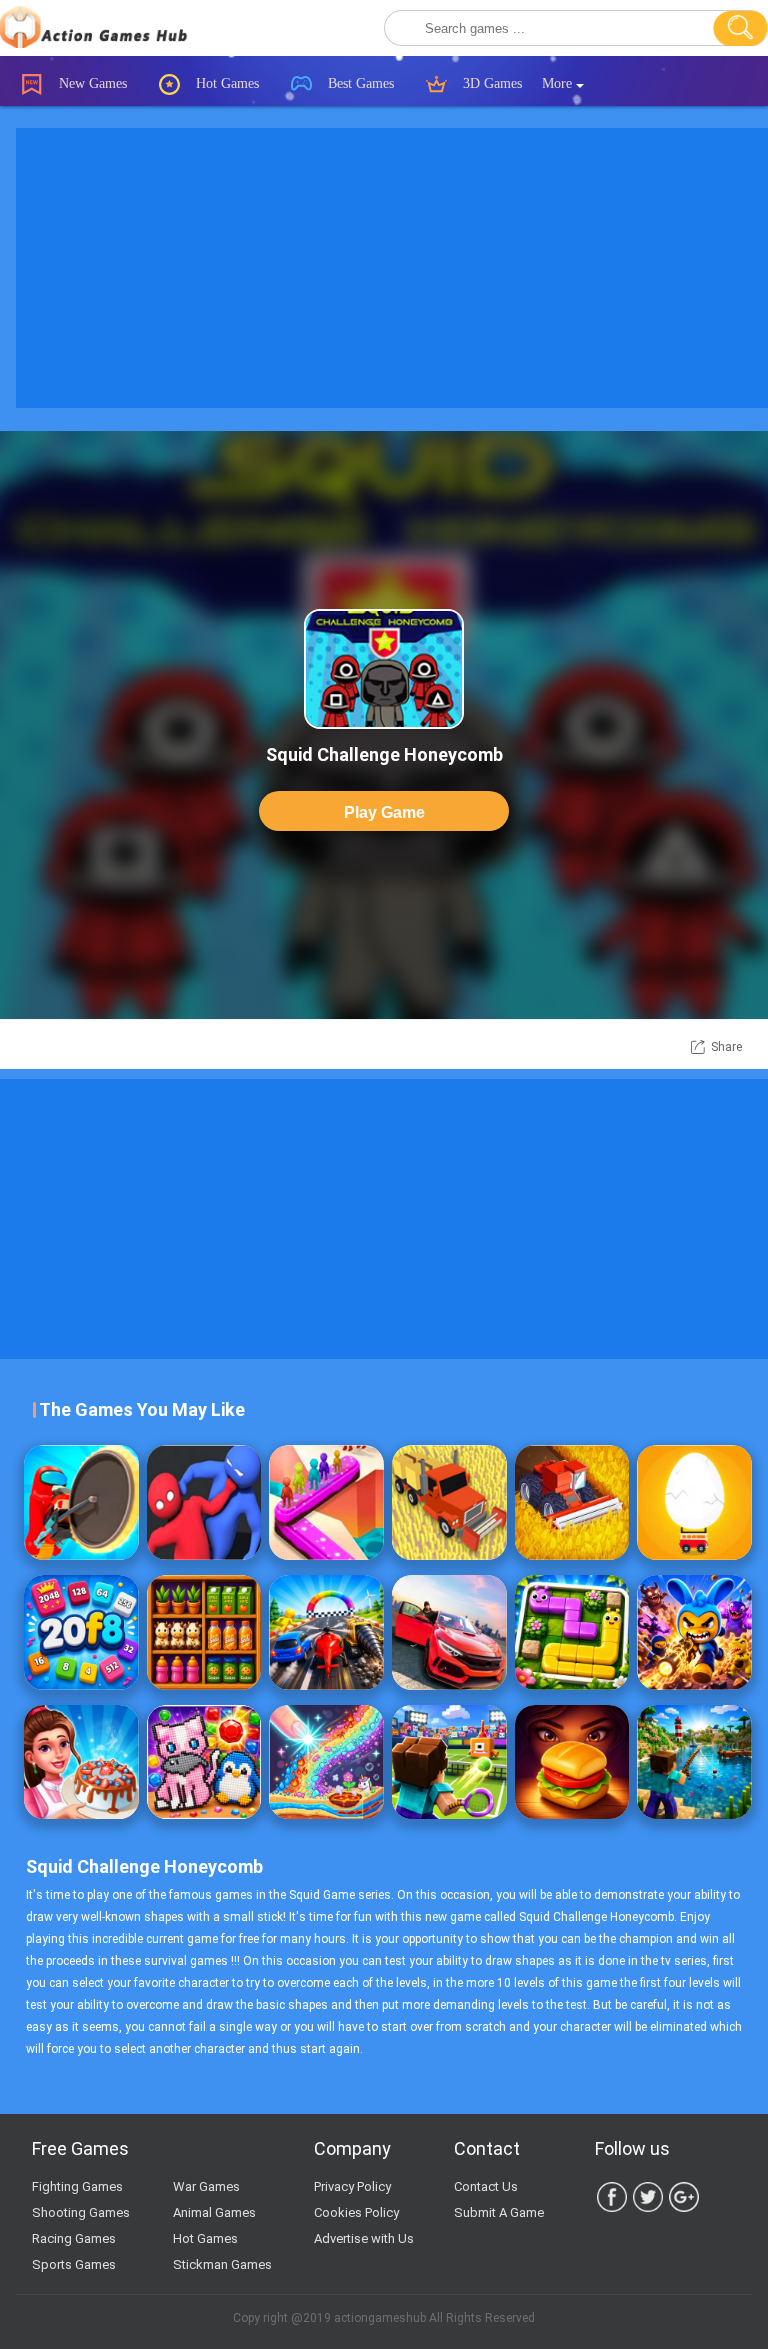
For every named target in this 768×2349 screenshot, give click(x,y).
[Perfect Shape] (326, 1632)
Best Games (359, 83)
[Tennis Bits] (449, 1762)
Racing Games (74, 2238)
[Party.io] (204, 1502)
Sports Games (74, 2264)
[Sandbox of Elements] (326, 1762)
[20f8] (81, 1632)
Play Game (384, 812)
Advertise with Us (364, 2238)
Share (726, 1047)
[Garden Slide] (572, 1632)
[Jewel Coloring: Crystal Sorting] (204, 1762)
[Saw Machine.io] (81, 1502)
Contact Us (486, 2186)
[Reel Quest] (694, 1762)
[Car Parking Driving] (449, 1632)
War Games (206, 2186)
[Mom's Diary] (81, 1762)
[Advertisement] (384, 1219)
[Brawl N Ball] (694, 1632)
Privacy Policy (352, 2186)
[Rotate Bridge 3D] (326, 1502)
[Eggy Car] (694, 1502)
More (559, 83)
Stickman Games (222, 2264)
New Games (91, 83)
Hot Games (225, 83)
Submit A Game (499, 2212)
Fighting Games (77, 2186)
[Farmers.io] (449, 1502)
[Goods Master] (204, 1632)
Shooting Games (81, 2212)
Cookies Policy (356, 2212)
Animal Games (214, 2212)
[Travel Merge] (572, 1762)
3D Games (490, 83)
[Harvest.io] (572, 1502)
